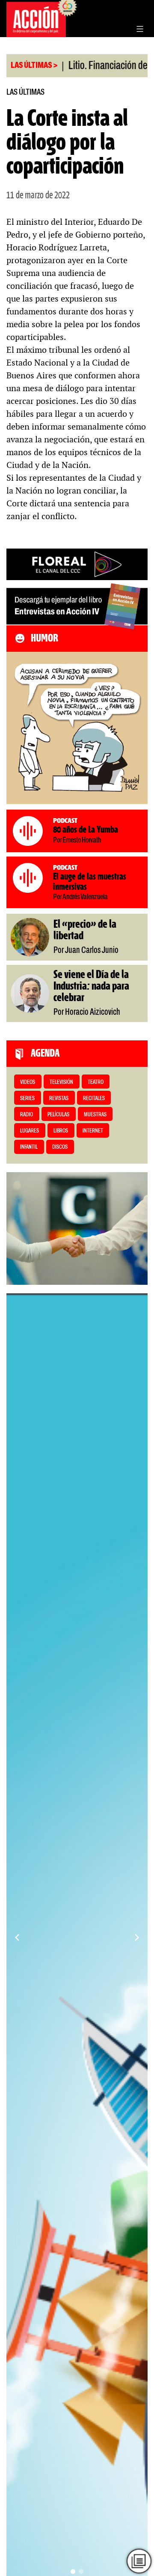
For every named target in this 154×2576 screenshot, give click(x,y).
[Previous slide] (17, 1937)
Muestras (95, 1115)
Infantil (29, 1147)
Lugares (30, 1131)
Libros (61, 1131)
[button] (73, 2572)
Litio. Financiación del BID (82, 66)
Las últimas (25, 92)
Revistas (59, 1099)
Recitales (94, 1099)
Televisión (61, 1082)
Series (27, 1099)
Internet (93, 1131)
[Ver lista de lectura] (139, 2561)
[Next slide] (137, 1937)
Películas (58, 1115)
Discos (60, 1147)
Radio (27, 1115)
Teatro (96, 1082)
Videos (28, 1082)
